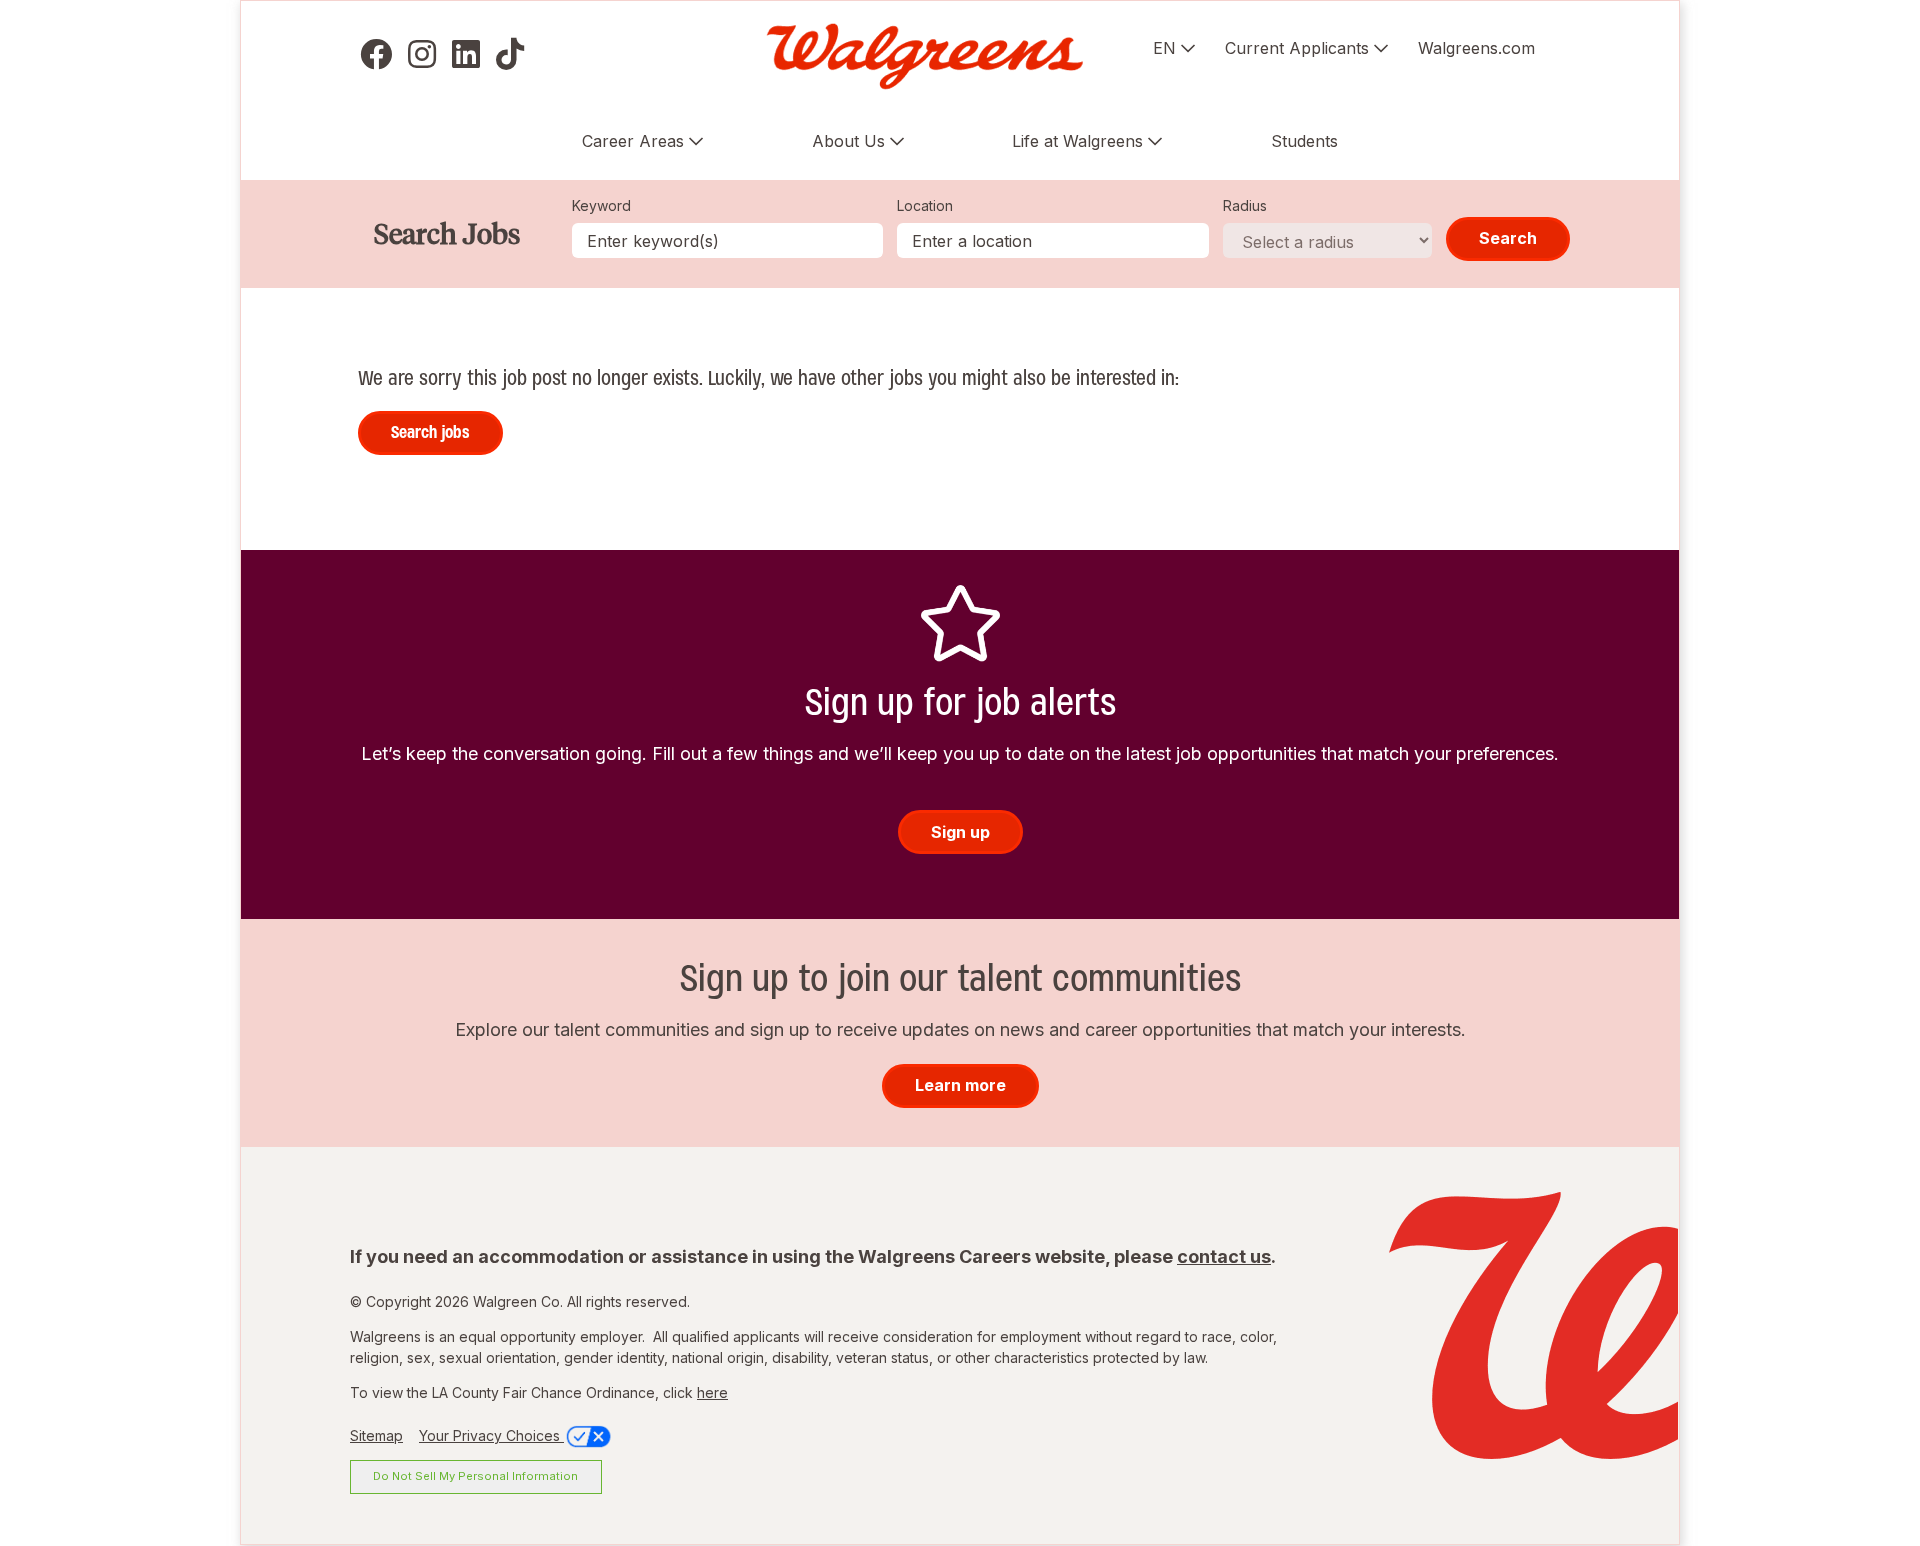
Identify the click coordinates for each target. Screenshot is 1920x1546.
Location (925, 205)
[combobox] (1053, 240)
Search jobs (430, 432)
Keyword (601, 205)
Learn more (960, 1085)
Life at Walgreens (1077, 141)
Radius (1245, 205)
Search (1508, 238)
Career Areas (633, 141)
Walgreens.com (1476, 48)
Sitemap (376, 1435)
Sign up (960, 832)
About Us (848, 141)
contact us (1224, 1256)
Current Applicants (1297, 48)
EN (1164, 48)
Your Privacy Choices (491, 1435)
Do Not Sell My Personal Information (475, 1476)
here (712, 1392)
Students (1304, 141)
